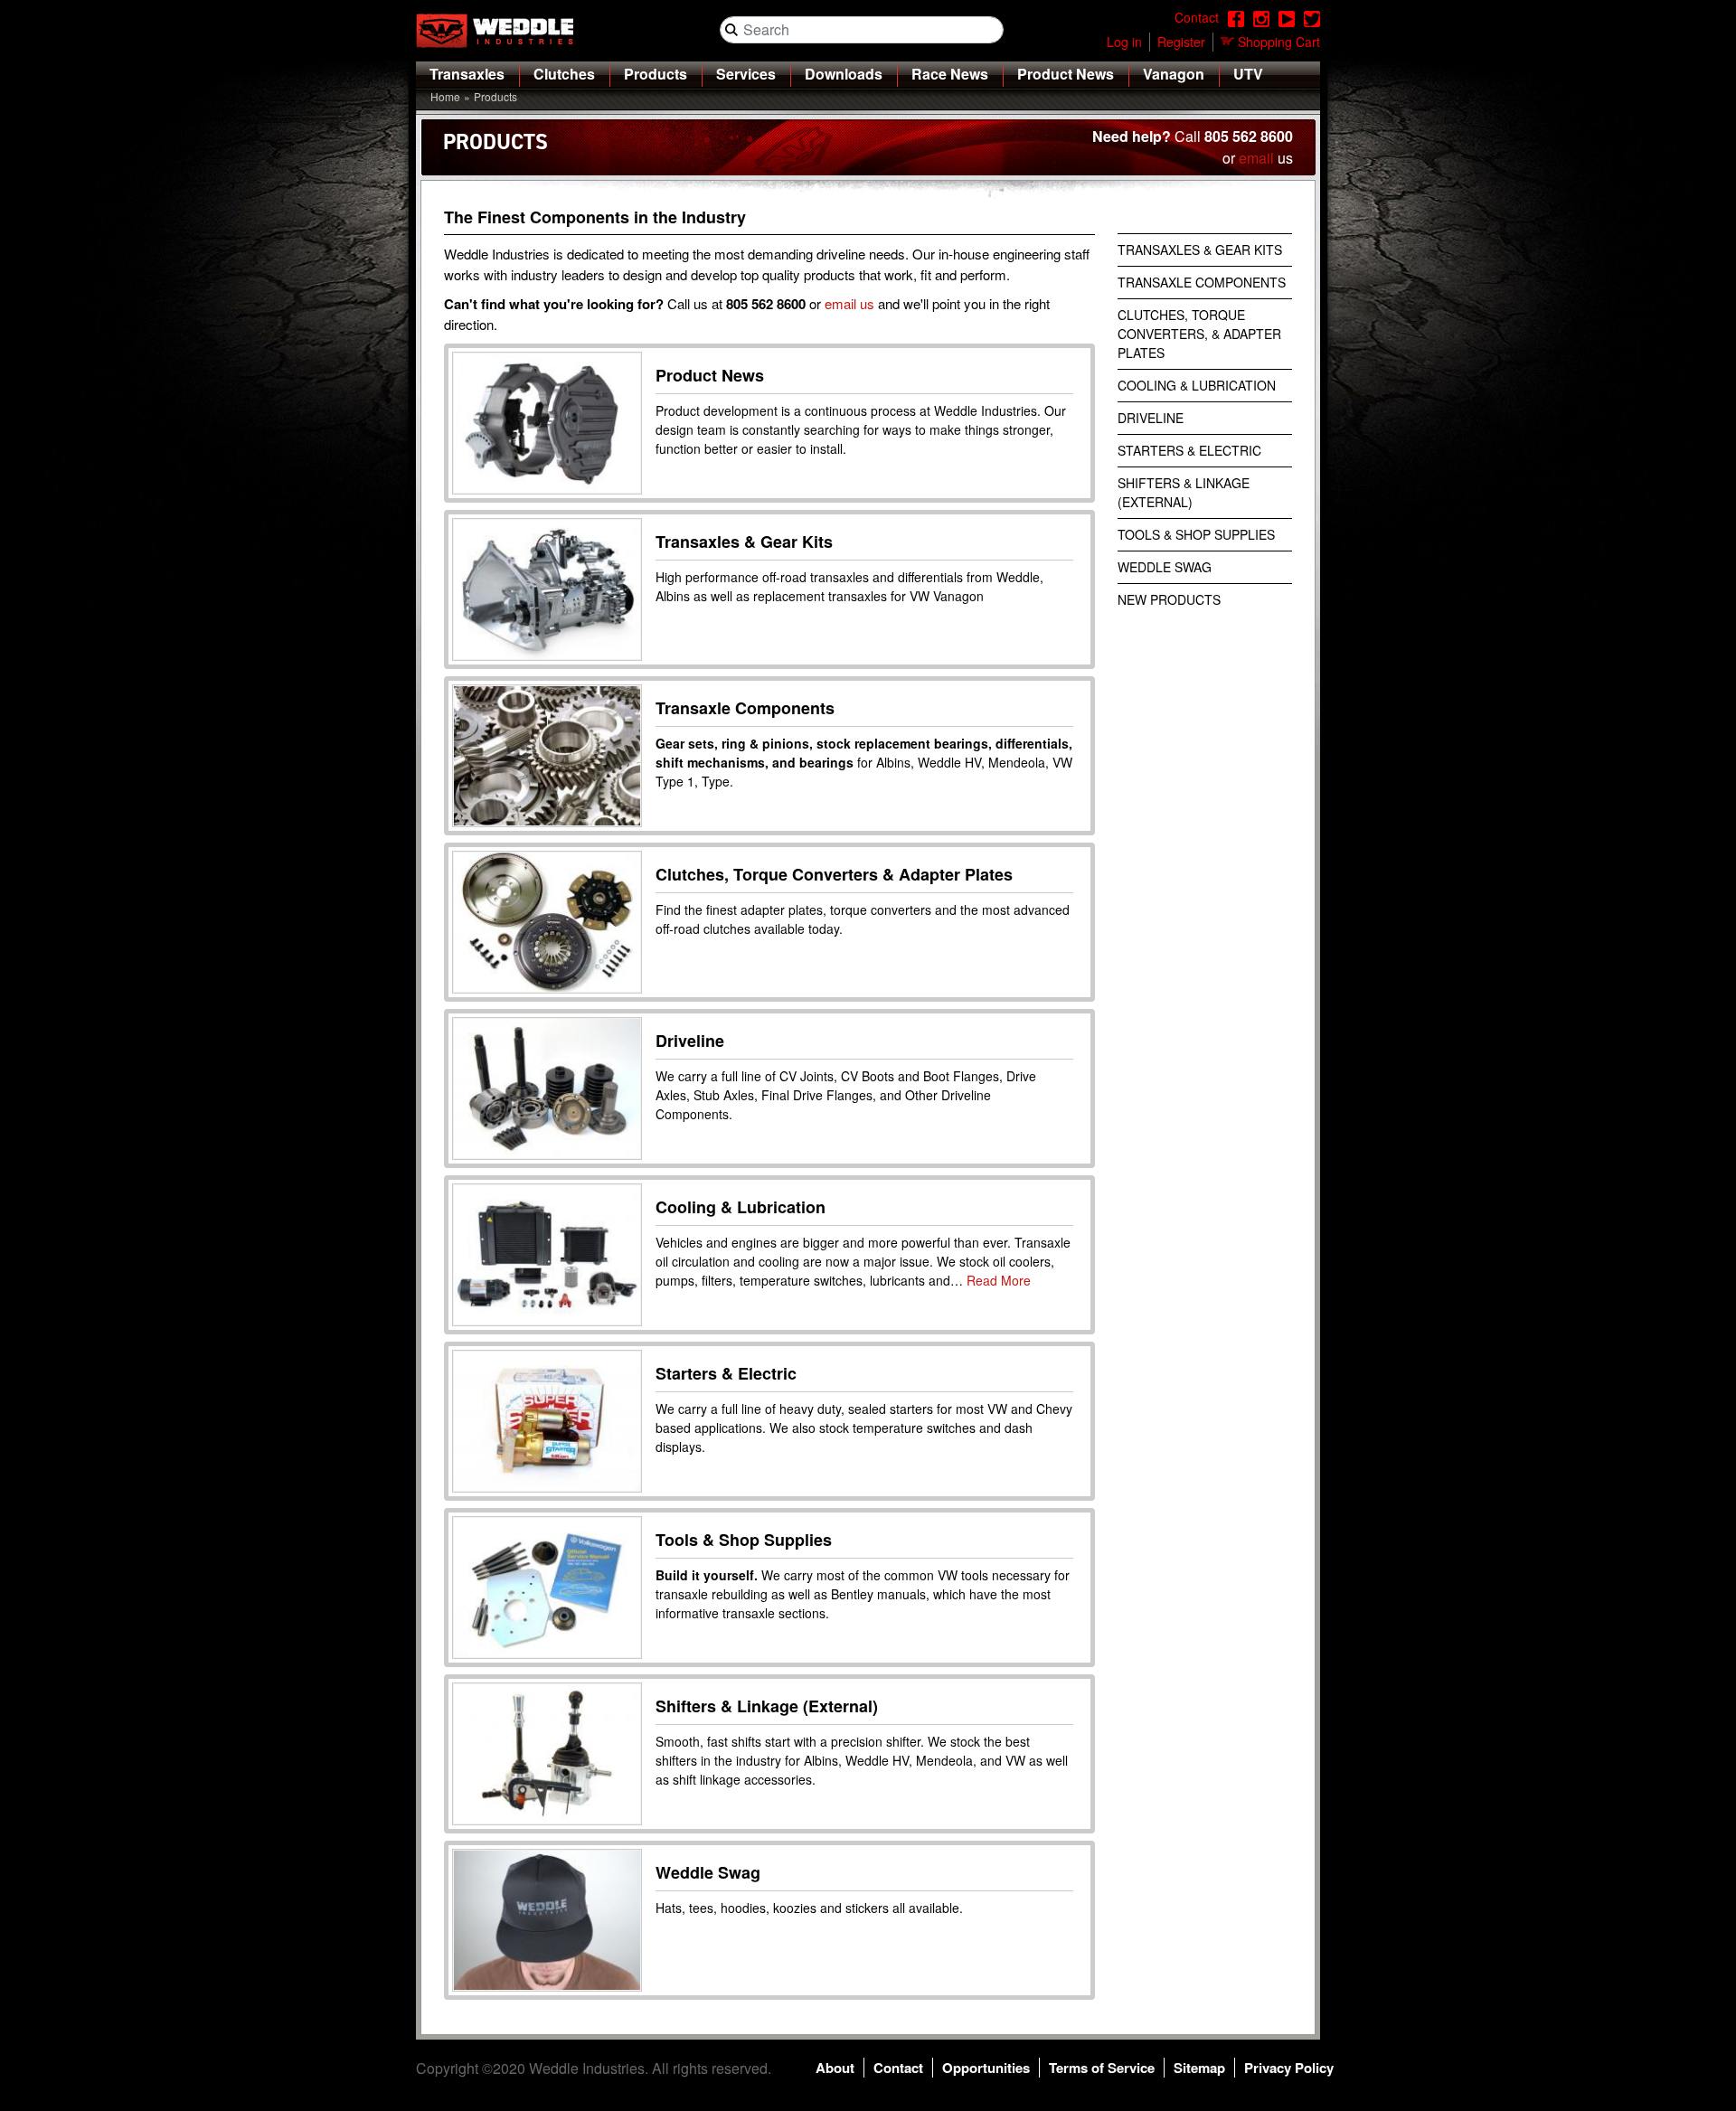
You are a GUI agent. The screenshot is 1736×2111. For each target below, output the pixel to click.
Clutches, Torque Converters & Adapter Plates (834, 874)
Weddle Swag (708, 1872)
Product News (1066, 74)
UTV (1248, 74)
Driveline (690, 1041)
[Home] (502, 31)
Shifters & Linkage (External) (767, 1706)
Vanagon (1174, 74)
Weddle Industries (587, 2068)
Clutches (564, 74)
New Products (1169, 599)
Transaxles (467, 74)
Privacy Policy (1289, 2068)
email (1256, 158)
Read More (999, 1280)
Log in (1124, 42)
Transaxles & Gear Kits (744, 542)
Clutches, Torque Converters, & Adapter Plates (1199, 334)
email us (849, 303)
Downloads (844, 74)
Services (746, 74)
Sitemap (1199, 2068)
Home (445, 96)
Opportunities (986, 2068)
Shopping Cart (1279, 42)
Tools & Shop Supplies (744, 1540)
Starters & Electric (726, 1373)
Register (1181, 42)
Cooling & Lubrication (741, 1207)
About (835, 2068)
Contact (898, 2068)
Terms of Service (1102, 2068)
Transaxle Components (745, 708)
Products (656, 74)
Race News (950, 74)
